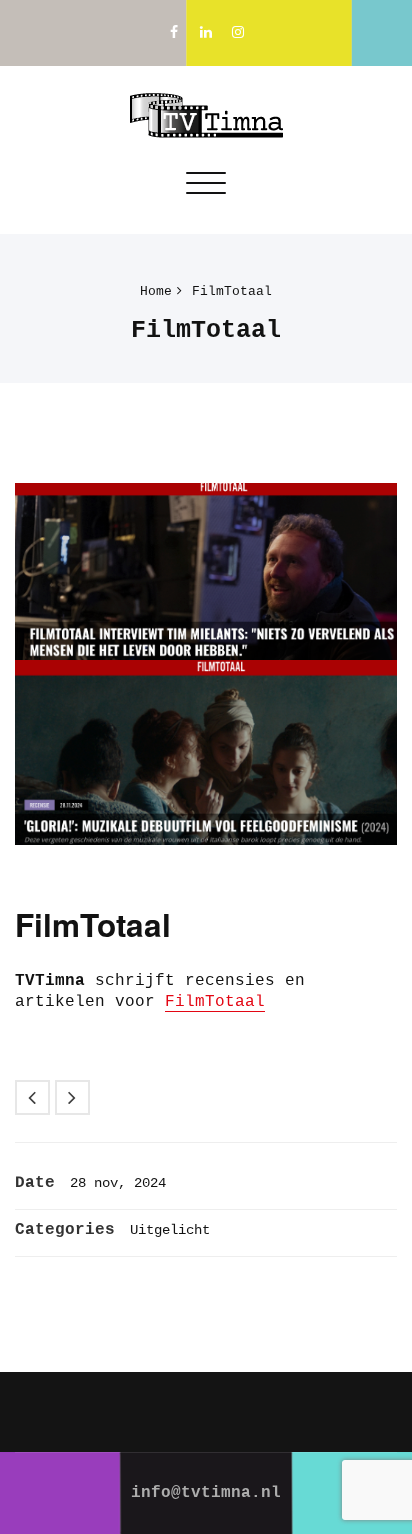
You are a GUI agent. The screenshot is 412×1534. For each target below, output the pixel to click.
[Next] (72, 1097)
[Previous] (32, 1097)
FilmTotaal (232, 291)
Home (156, 291)
